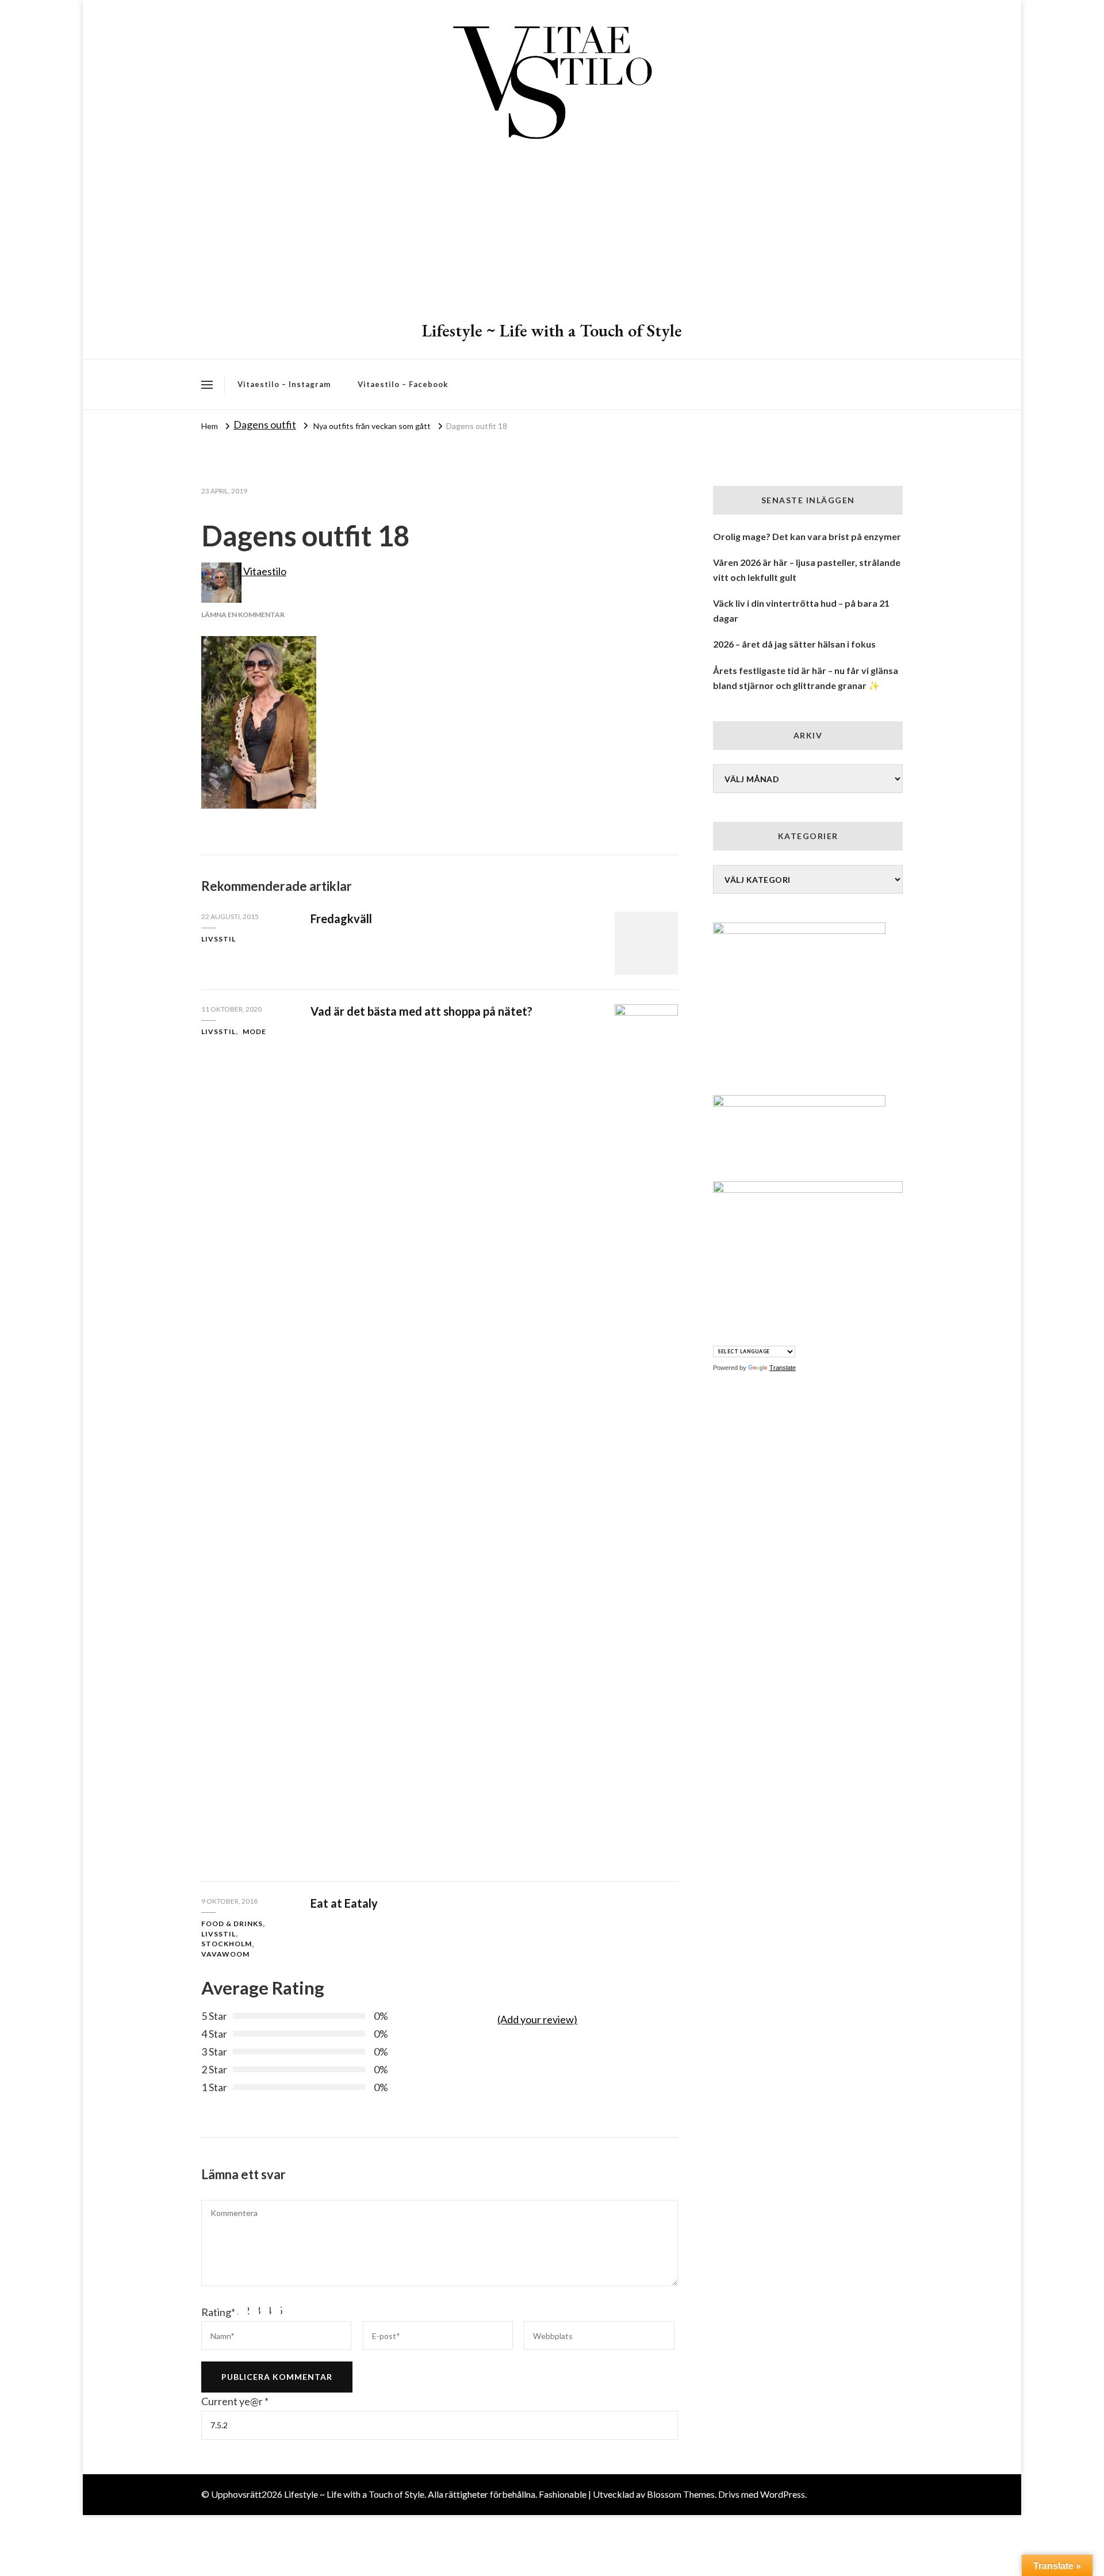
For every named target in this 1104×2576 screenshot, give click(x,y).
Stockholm (227, 1944)
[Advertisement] (552, 233)
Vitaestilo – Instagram (284, 384)
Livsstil (218, 939)
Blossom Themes (681, 2494)
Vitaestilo (264, 571)
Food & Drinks (232, 1924)
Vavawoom (225, 1954)
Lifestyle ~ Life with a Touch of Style (552, 330)
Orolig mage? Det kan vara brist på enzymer (807, 536)
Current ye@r (235, 2401)
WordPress (783, 2494)
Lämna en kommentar (243, 615)
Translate (783, 1368)
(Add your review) (537, 2019)
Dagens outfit (265, 424)
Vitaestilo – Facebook (403, 384)
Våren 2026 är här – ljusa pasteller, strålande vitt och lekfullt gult (807, 570)
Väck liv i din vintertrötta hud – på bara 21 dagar (801, 610)
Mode (254, 1031)
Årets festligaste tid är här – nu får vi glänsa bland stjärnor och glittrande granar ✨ (806, 678)
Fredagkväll (341, 918)
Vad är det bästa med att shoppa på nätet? (421, 1011)
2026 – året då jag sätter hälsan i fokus (794, 644)
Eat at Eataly (344, 1903)
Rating (218, 2312)
